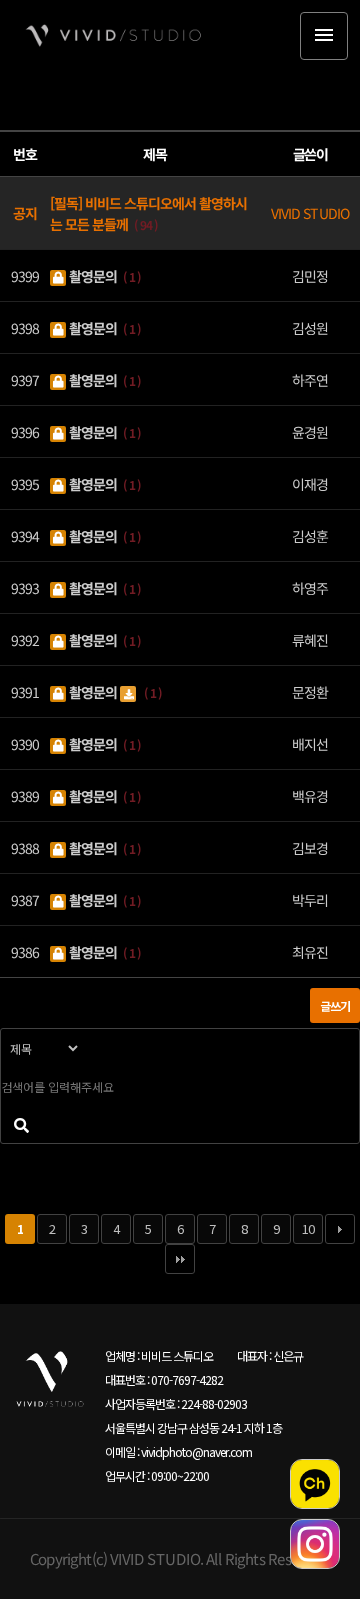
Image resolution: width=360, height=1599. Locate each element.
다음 (340, 1229)
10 (308, 1228)
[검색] (21, 1124)
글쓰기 (335, 1005)
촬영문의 (93, 275)
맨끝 (180, 1259)
